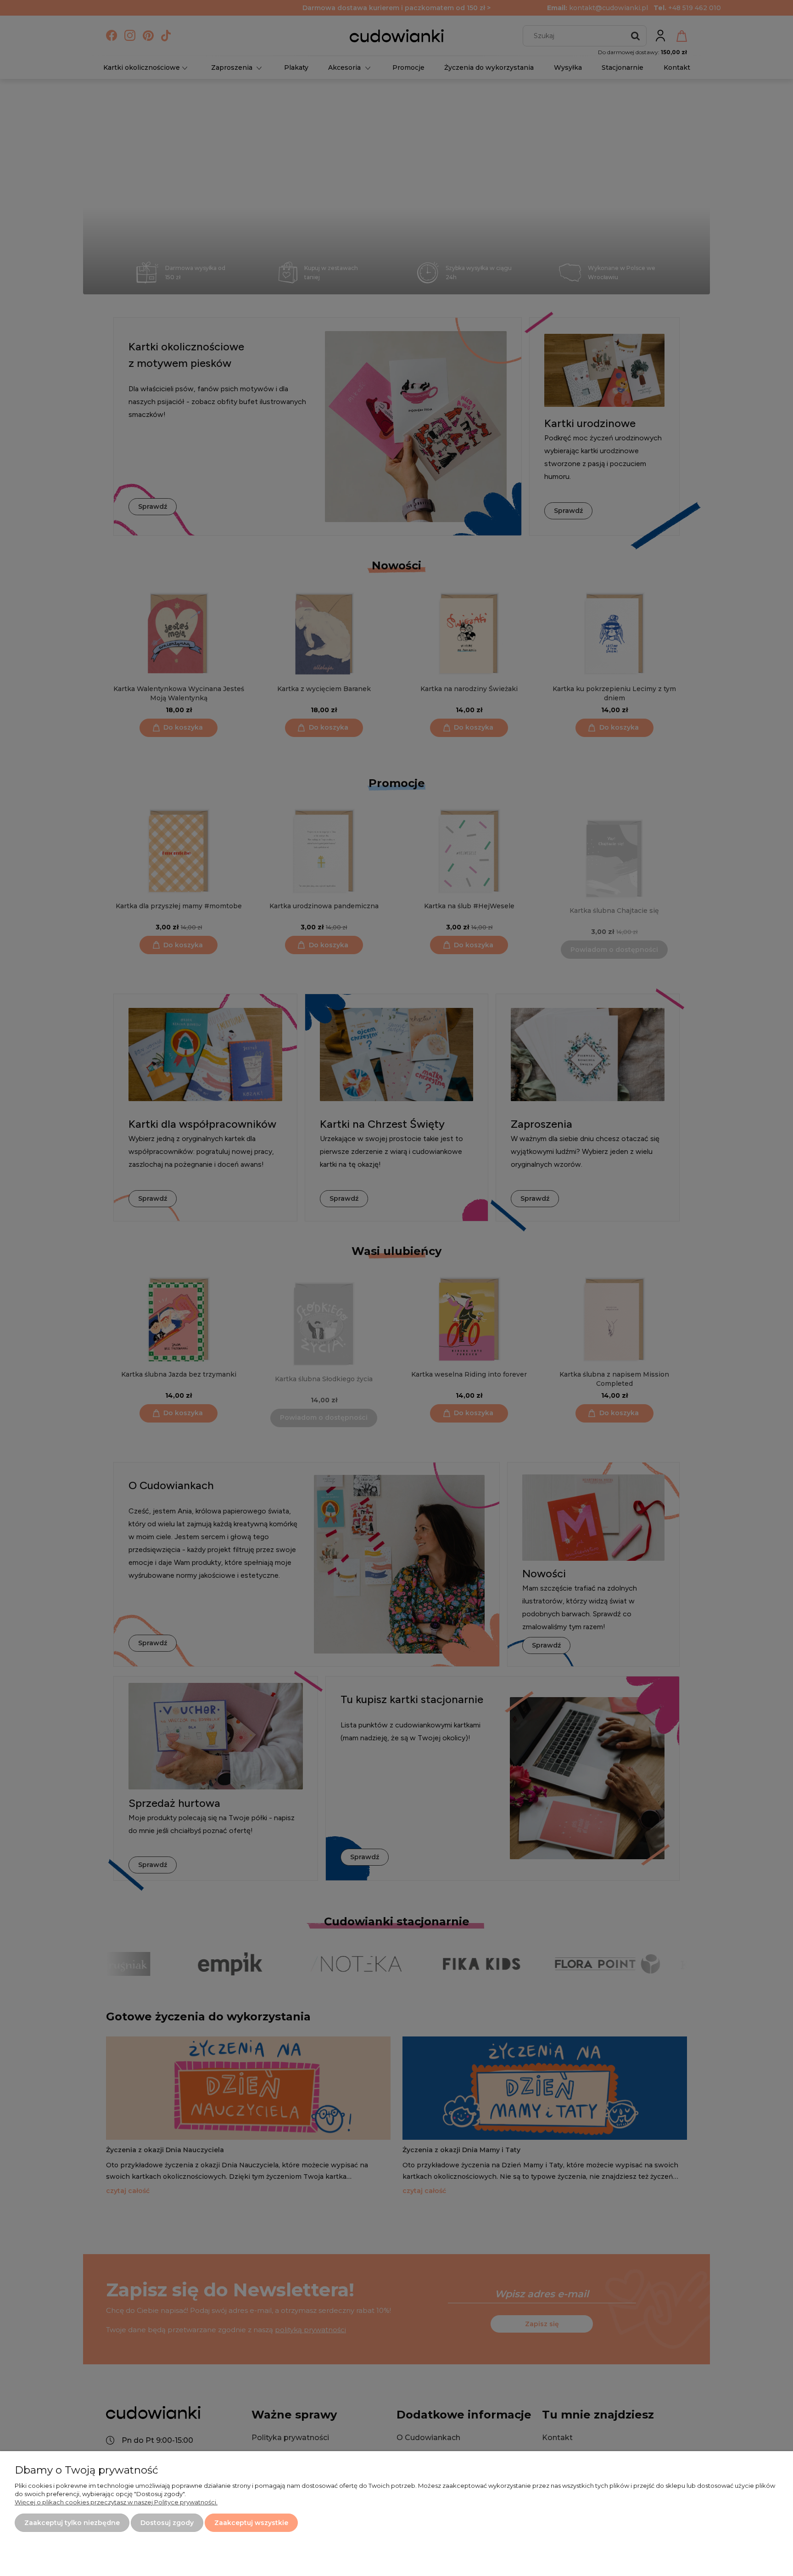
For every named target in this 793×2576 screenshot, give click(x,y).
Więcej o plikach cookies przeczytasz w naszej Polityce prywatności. (116, 2502)
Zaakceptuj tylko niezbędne (72, 2523)
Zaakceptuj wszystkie (251, 2523)
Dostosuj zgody (167, 2523)
